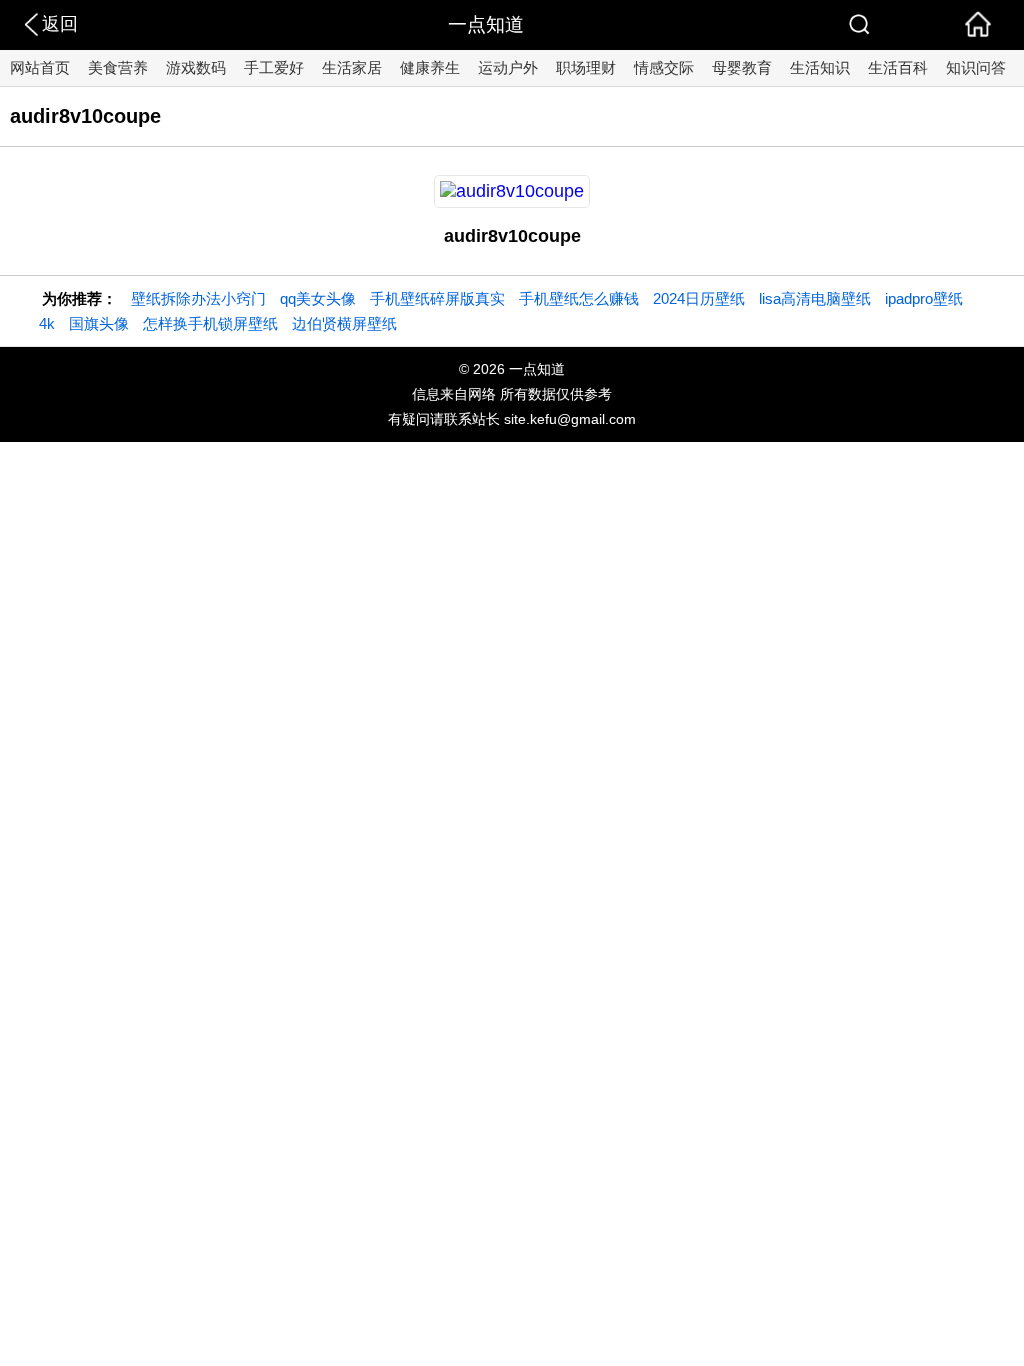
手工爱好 (274, 67)
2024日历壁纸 (699, 298)
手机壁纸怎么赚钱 (579, 298)
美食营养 (118, 67)
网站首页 (40, 67)
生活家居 (352, 67)
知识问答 (976, 67)
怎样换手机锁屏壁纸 (210, 323)
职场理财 (586, 67)
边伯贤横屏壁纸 (344, 323)
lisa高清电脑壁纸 (815, 298)
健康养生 (430, 67)
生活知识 (820, 67)
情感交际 (664, 67)
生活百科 (898, 67)
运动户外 (508, 67)
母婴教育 (742, 67)
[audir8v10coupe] (512, 191)
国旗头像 (99, 323)
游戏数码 (196, 67)
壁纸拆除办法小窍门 (198, 298)
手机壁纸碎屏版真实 (437, 298)
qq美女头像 (318, 298)
